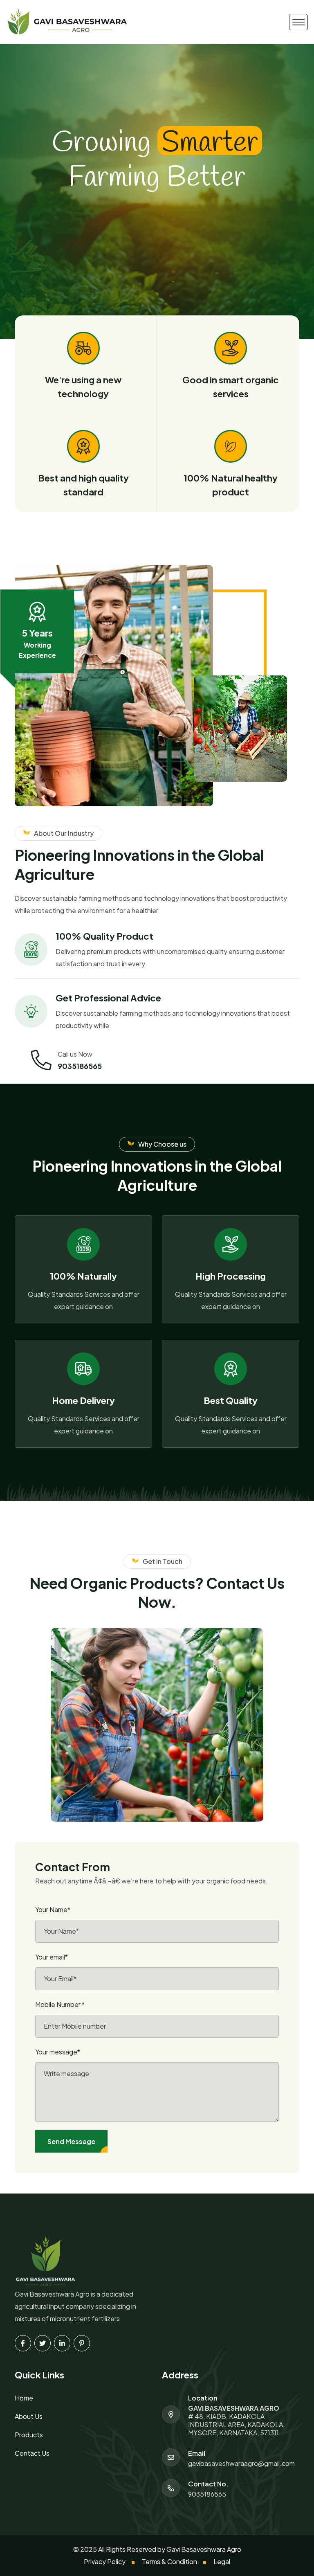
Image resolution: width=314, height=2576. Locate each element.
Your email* (52, 1957)
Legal (222, 2561)
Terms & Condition (169, 2561)
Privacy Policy (105, 2561)
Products (29, 2435)
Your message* (58, 2052)
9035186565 (80, 1066)
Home (24, 2398)
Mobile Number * (60, 2004)
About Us (29, 2416)
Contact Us (32, 2453)
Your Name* (53, 1909)
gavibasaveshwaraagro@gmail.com (241, 2464)
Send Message (71, 2141)
